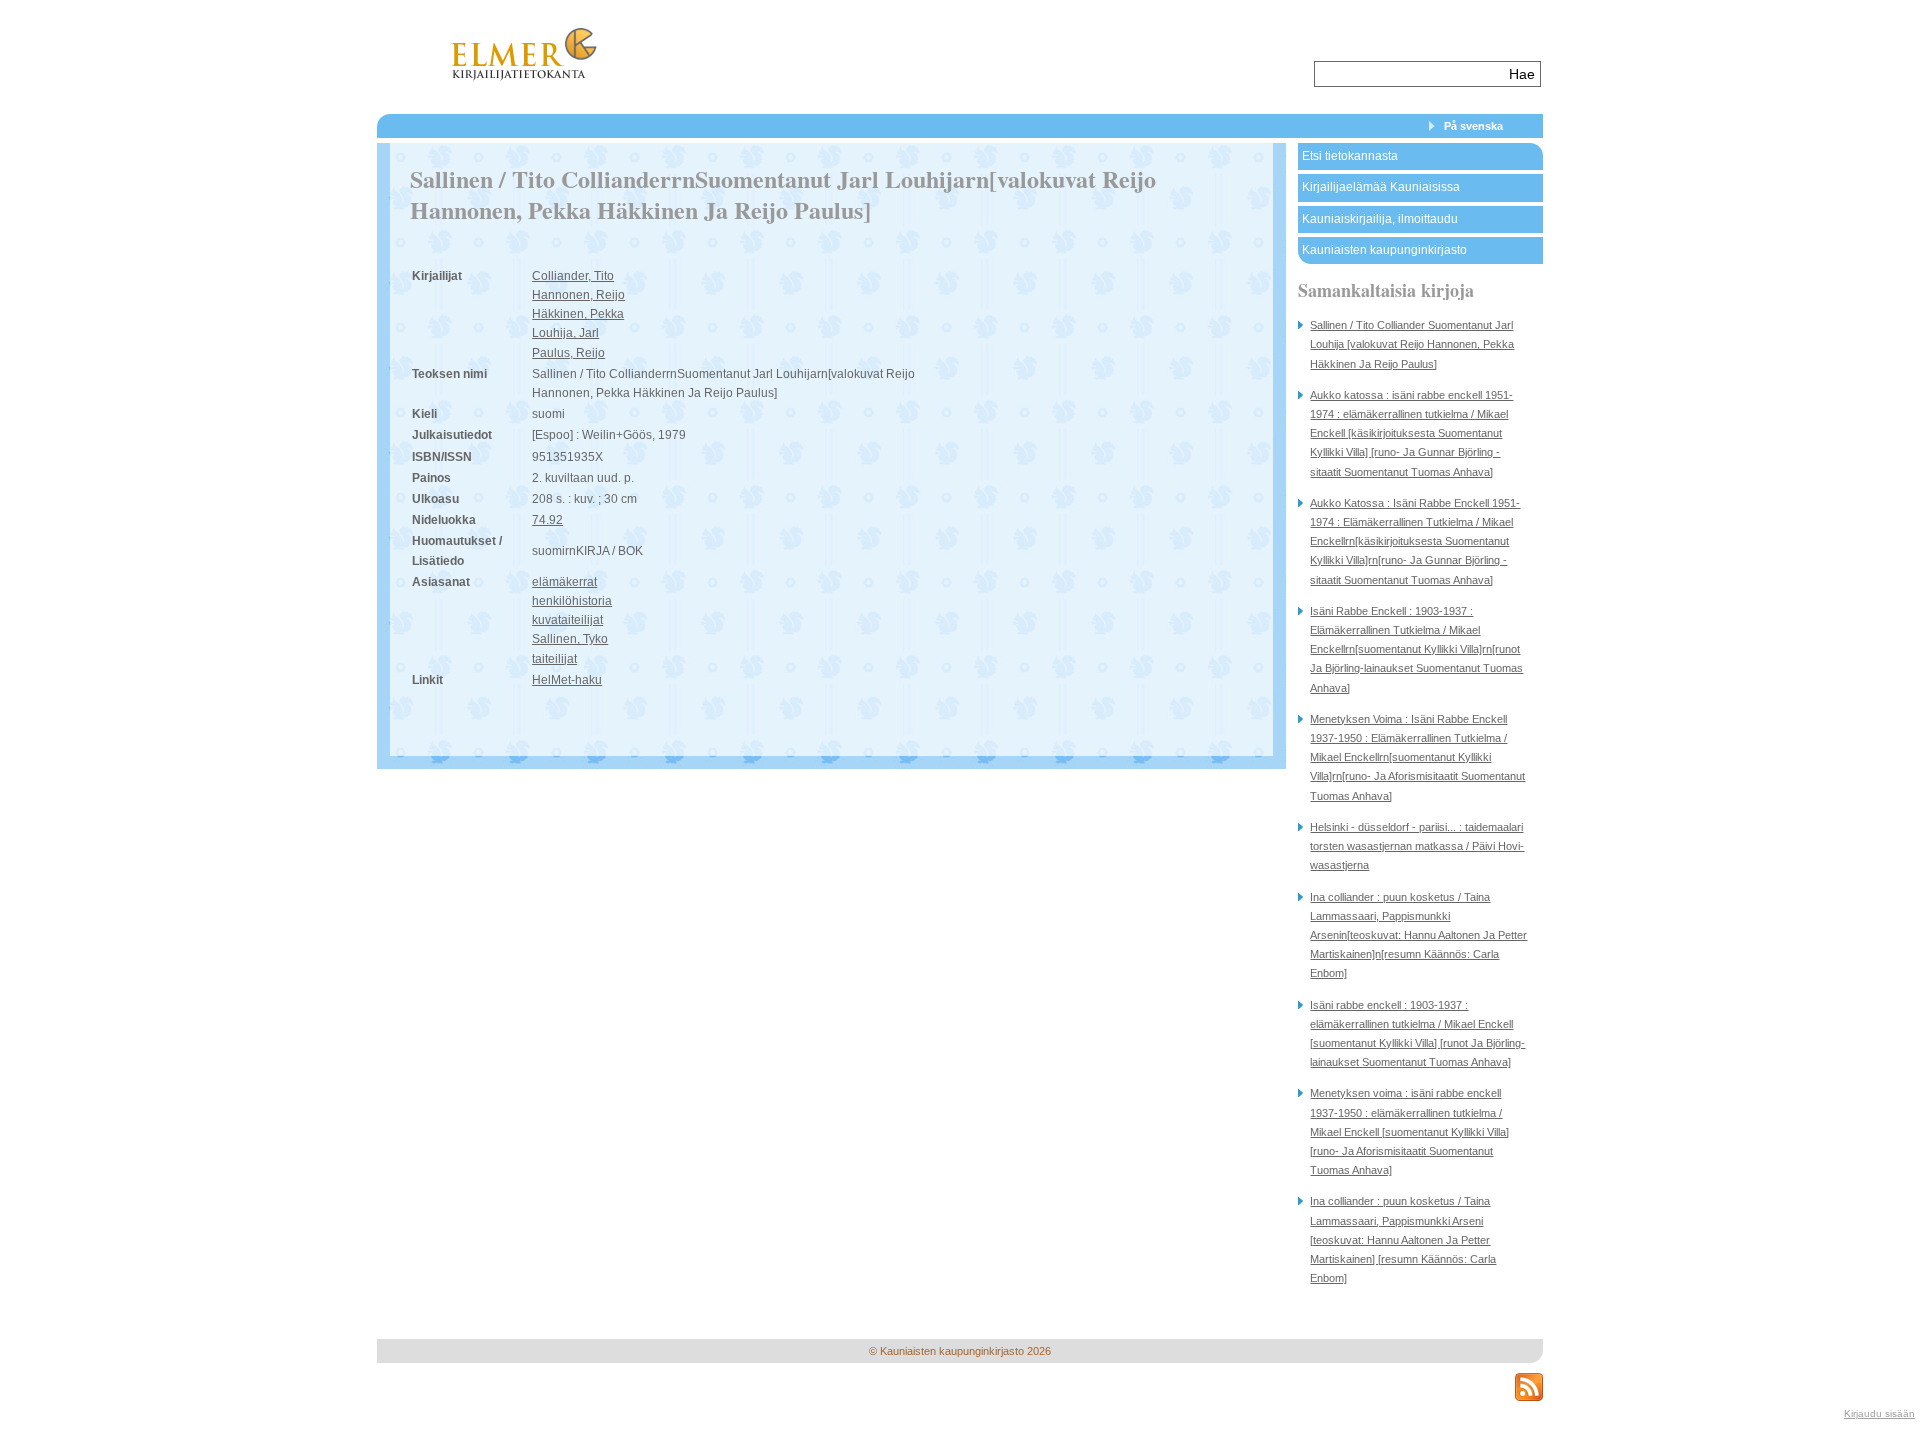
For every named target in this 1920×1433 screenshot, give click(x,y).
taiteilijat (554, 659)
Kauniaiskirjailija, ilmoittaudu (1380, 219)
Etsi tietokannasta (1350, 156)
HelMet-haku (567, 680)
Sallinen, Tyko (570, 639)
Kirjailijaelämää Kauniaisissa (1381, 187)
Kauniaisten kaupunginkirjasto (1384, 250)
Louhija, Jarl (565, 333)
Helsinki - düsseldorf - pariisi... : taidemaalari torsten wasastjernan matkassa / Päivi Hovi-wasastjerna (1417, 846)
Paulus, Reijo (568, 353)
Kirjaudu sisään (1879, 1413)
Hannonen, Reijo (578, 295)
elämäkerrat (564, 582)
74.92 (547, 520)
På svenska (1473, 126)
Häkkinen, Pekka (578, 314)
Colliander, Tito (573, 276)
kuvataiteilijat (567, 620)
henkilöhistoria (572, 601)
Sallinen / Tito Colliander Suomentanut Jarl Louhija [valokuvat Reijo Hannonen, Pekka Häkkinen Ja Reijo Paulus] (1412, 344)
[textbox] (1409, 74)
